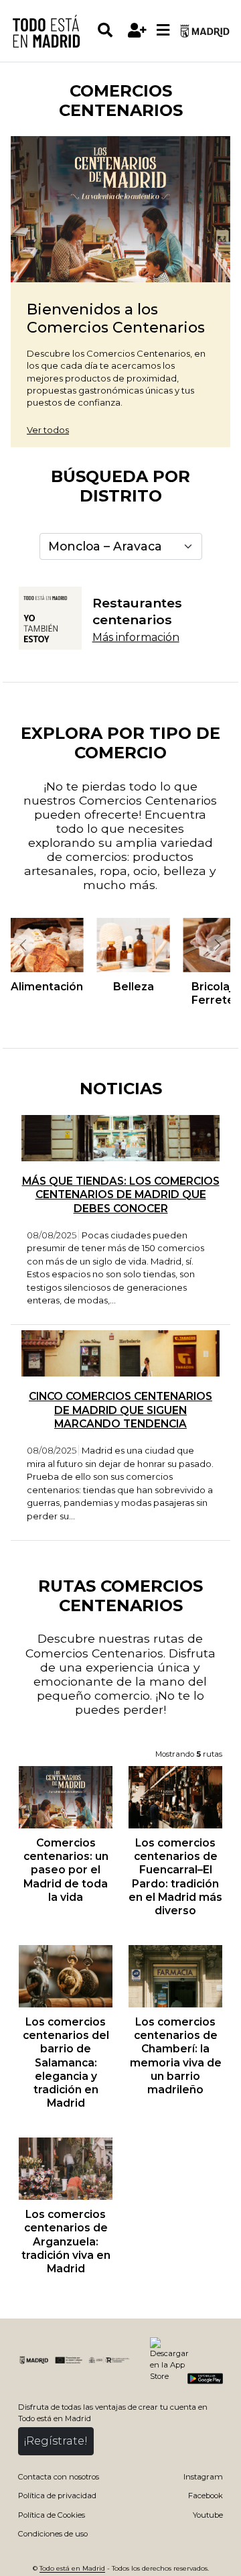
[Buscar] (110, 31)
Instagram (203, 2477)
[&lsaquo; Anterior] (23, 945)
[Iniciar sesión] (137, 31)
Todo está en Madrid (72, 2568)
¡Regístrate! (56, 2441)
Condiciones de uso (53, 2534)
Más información (136, 637)
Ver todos (48, 430)
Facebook (206, 2496)
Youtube (208, 2515)
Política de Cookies (52, 2515)
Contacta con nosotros (59, 2477)
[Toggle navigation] (163, 31)
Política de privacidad (57, 2496)
